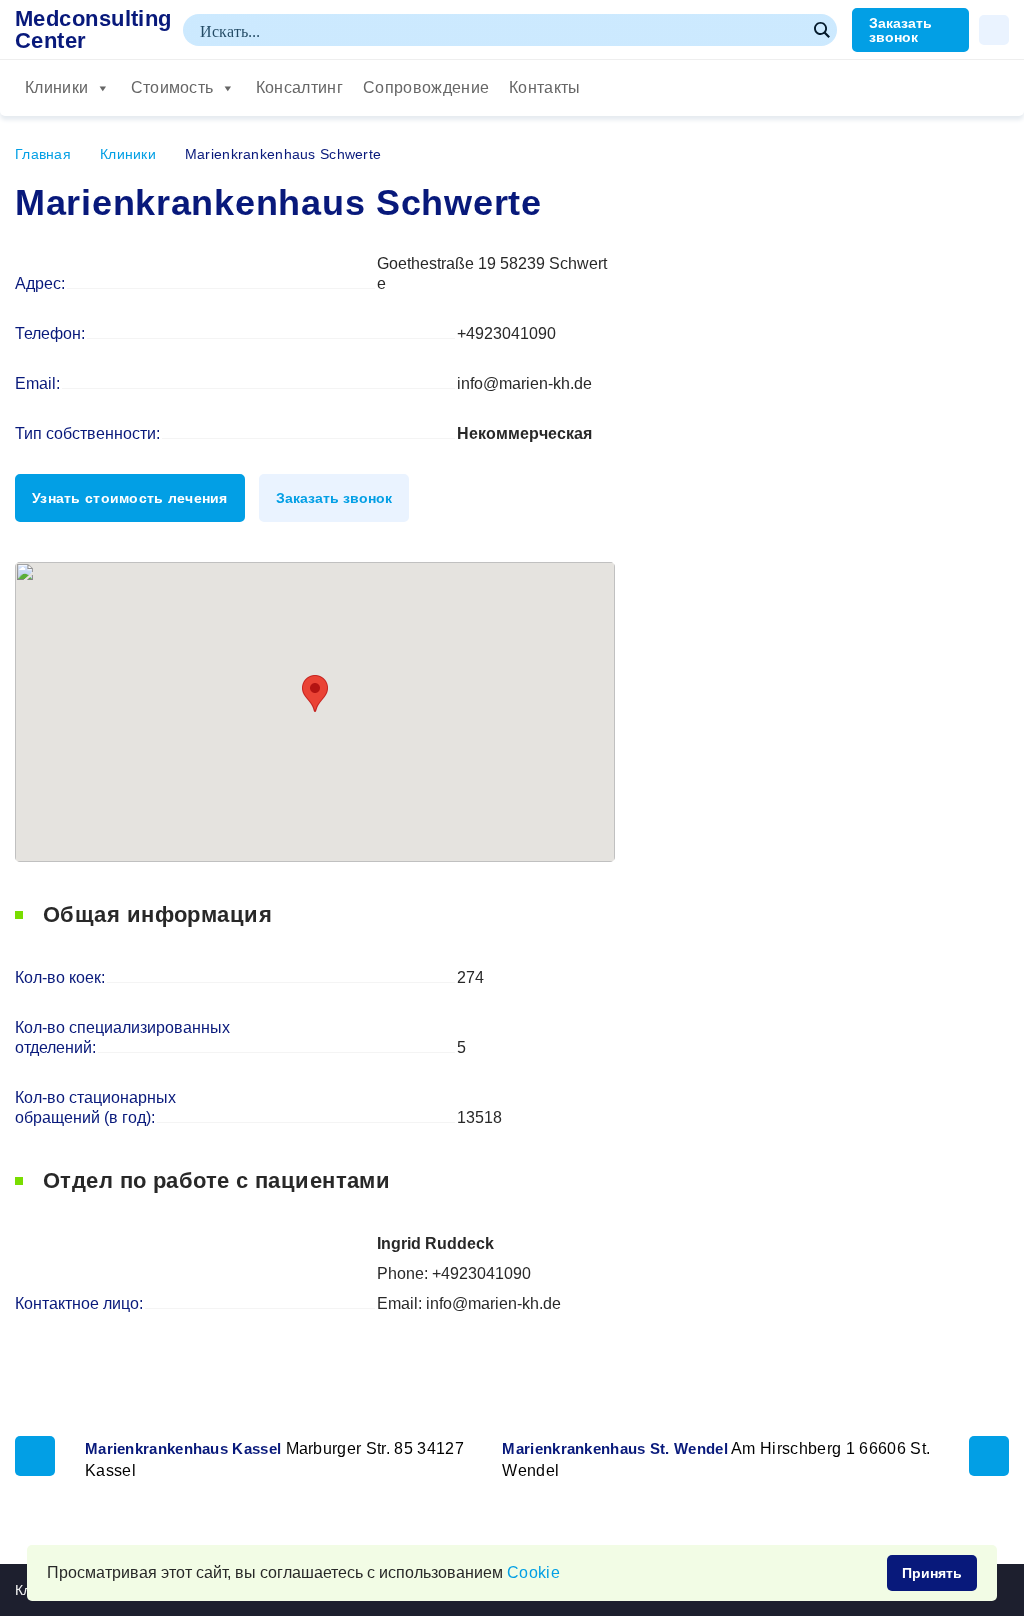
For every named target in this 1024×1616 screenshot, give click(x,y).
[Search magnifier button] (821, 30)
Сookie (533, 1572)
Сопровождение (426, 87)
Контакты (545, 87)
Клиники (56, 87)
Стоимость (172, 87)
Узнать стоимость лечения (130, 498)
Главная (43, 154)
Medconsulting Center (93, 30)
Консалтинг (299, 87)
